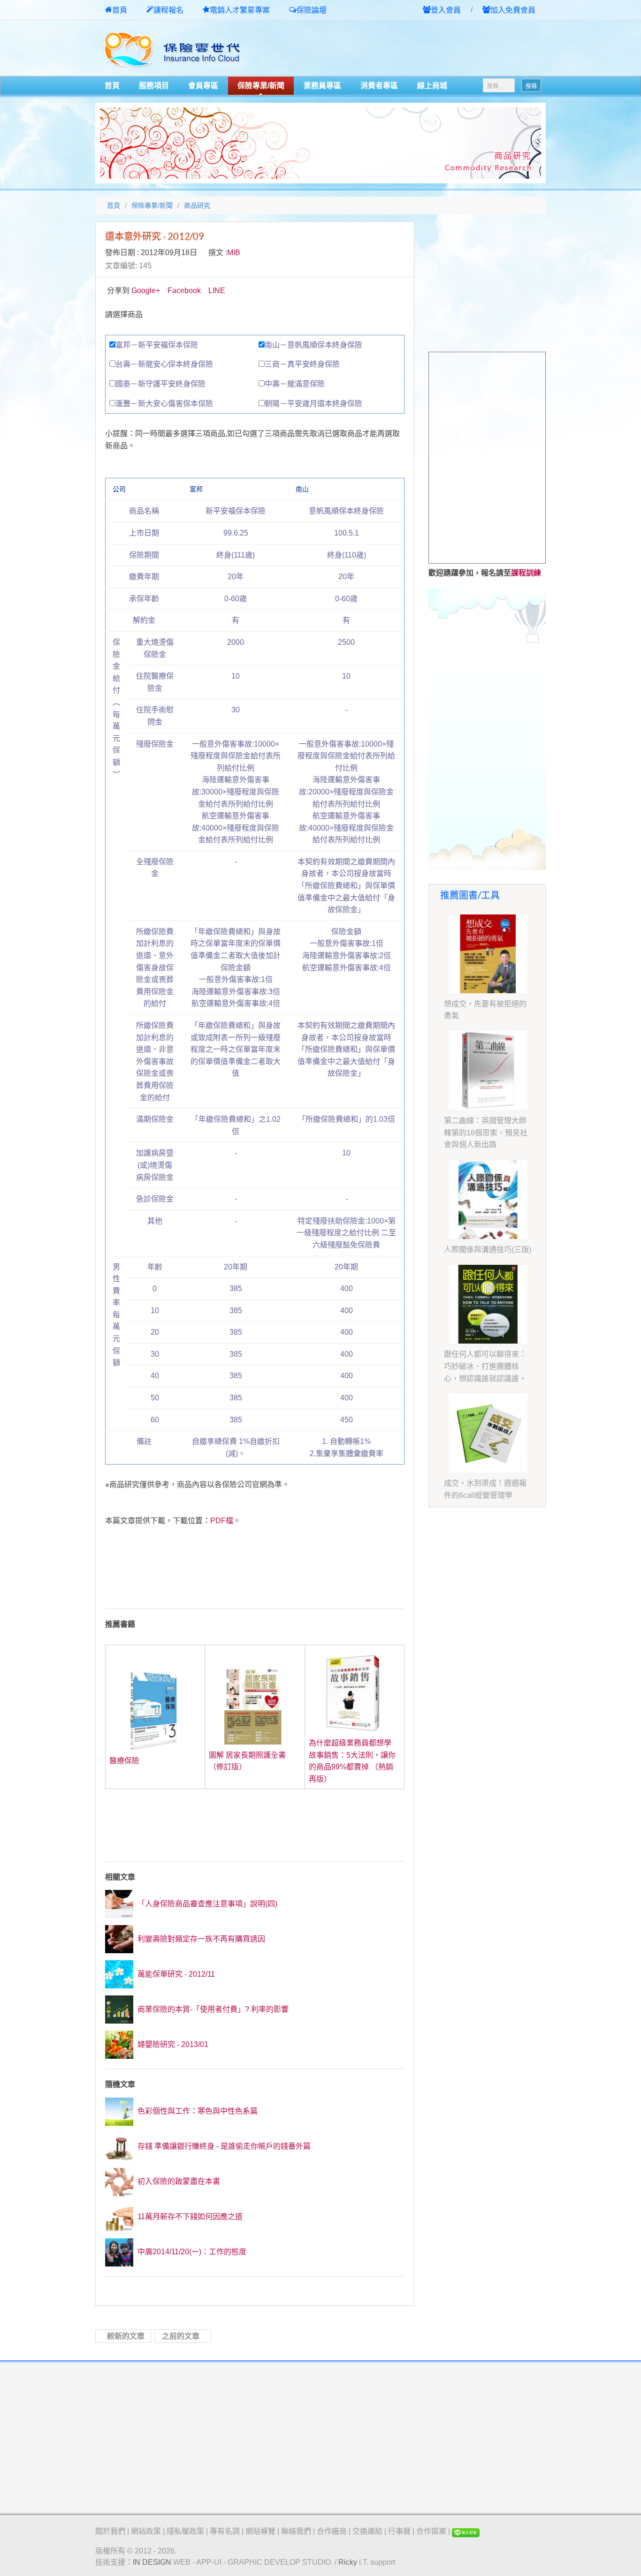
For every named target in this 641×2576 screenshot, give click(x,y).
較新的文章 (126, 2336)
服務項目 (154, 86)
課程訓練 (526, 573)
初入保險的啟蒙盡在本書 (178, 2181)
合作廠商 (332, 2531)
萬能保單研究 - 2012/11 (175, 1974)
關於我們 (110, 2531)
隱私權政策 (185, 2531)
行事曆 (399, 2531)
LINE (217, 291)
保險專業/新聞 (261, 86)
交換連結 (367, 2531)
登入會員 (446, 10)
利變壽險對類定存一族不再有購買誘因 (200, 1939)
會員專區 (203, 86)
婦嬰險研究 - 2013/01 (172, 2044)
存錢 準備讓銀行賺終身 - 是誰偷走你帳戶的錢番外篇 (223, 2146)
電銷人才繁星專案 (240, 10)
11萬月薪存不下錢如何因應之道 (189, 2217)
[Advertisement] (436, 49)
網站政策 (146, 2531)
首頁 (120, 10)
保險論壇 (312, 10)
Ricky (348, 2562)
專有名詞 (225, 2531)
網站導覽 (260, 2531)
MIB (234, 253)
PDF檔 (222, 1521)
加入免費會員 (513, 10)
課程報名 (168, 10)
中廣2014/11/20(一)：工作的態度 (191, 2252)
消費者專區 (379, 86)
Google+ (146, 291)
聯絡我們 (296, 2531)
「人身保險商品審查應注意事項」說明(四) (206, 1904)
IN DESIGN (152, 2562)
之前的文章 (181, 2336)
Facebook (184, 291)
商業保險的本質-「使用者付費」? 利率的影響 (212, 2009)
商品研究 (197, 205)
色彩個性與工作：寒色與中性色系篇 (197, 2111)
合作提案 (431, 2531)
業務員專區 (322, 86)
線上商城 (432, 86)
